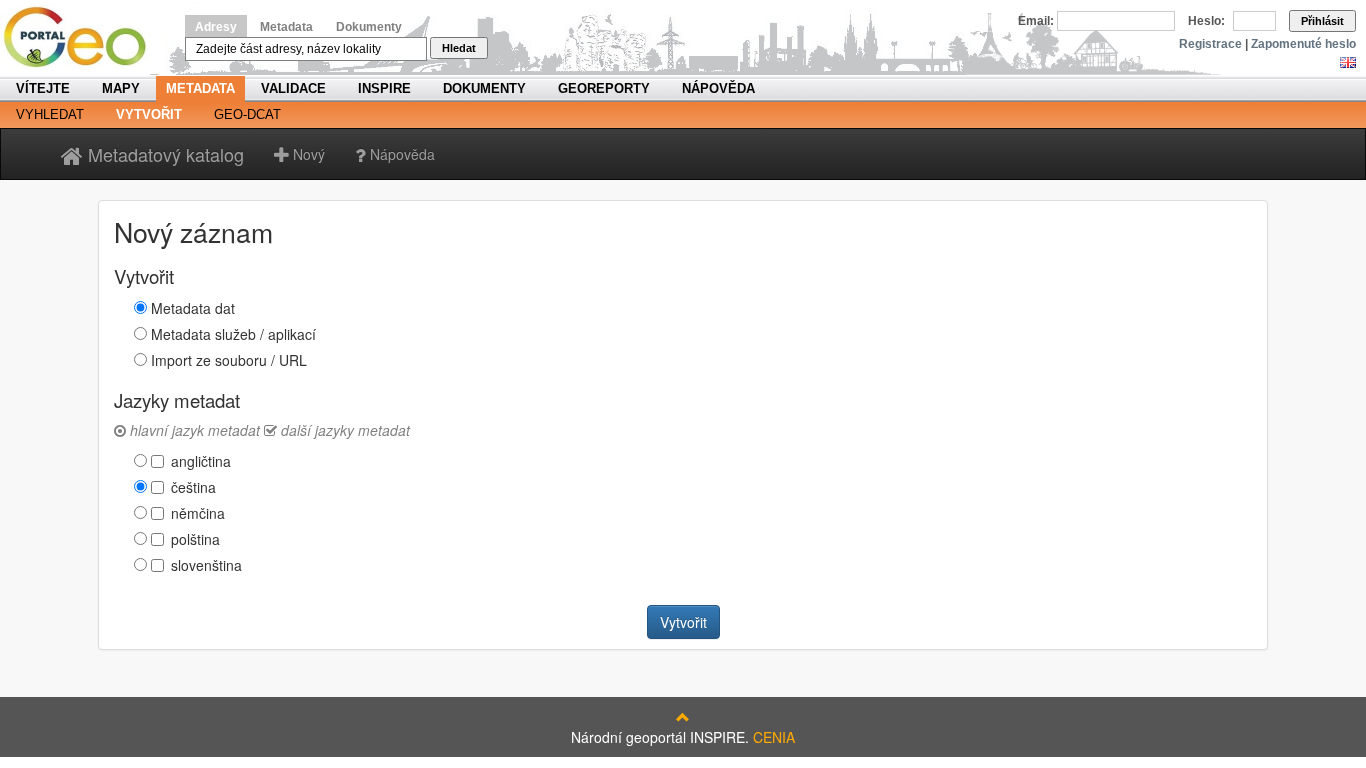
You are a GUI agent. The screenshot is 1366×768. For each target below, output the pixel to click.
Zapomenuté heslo (1303, 44)
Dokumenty (369, 27)
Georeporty (604, 88)
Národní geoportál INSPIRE (82, 37)
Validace (293, 88)
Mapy (121, 88)
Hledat (459, 48)
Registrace (1210, 44)
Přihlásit (1322, 21)
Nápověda (718, 88)
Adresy (216, 27)
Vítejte (43, 88)
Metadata (286, 27)
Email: (1036, 21)
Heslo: (1206, 21)
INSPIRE (384, 88)
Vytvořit (149, 114)
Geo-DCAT (247, 114)
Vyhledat (50, 114)
